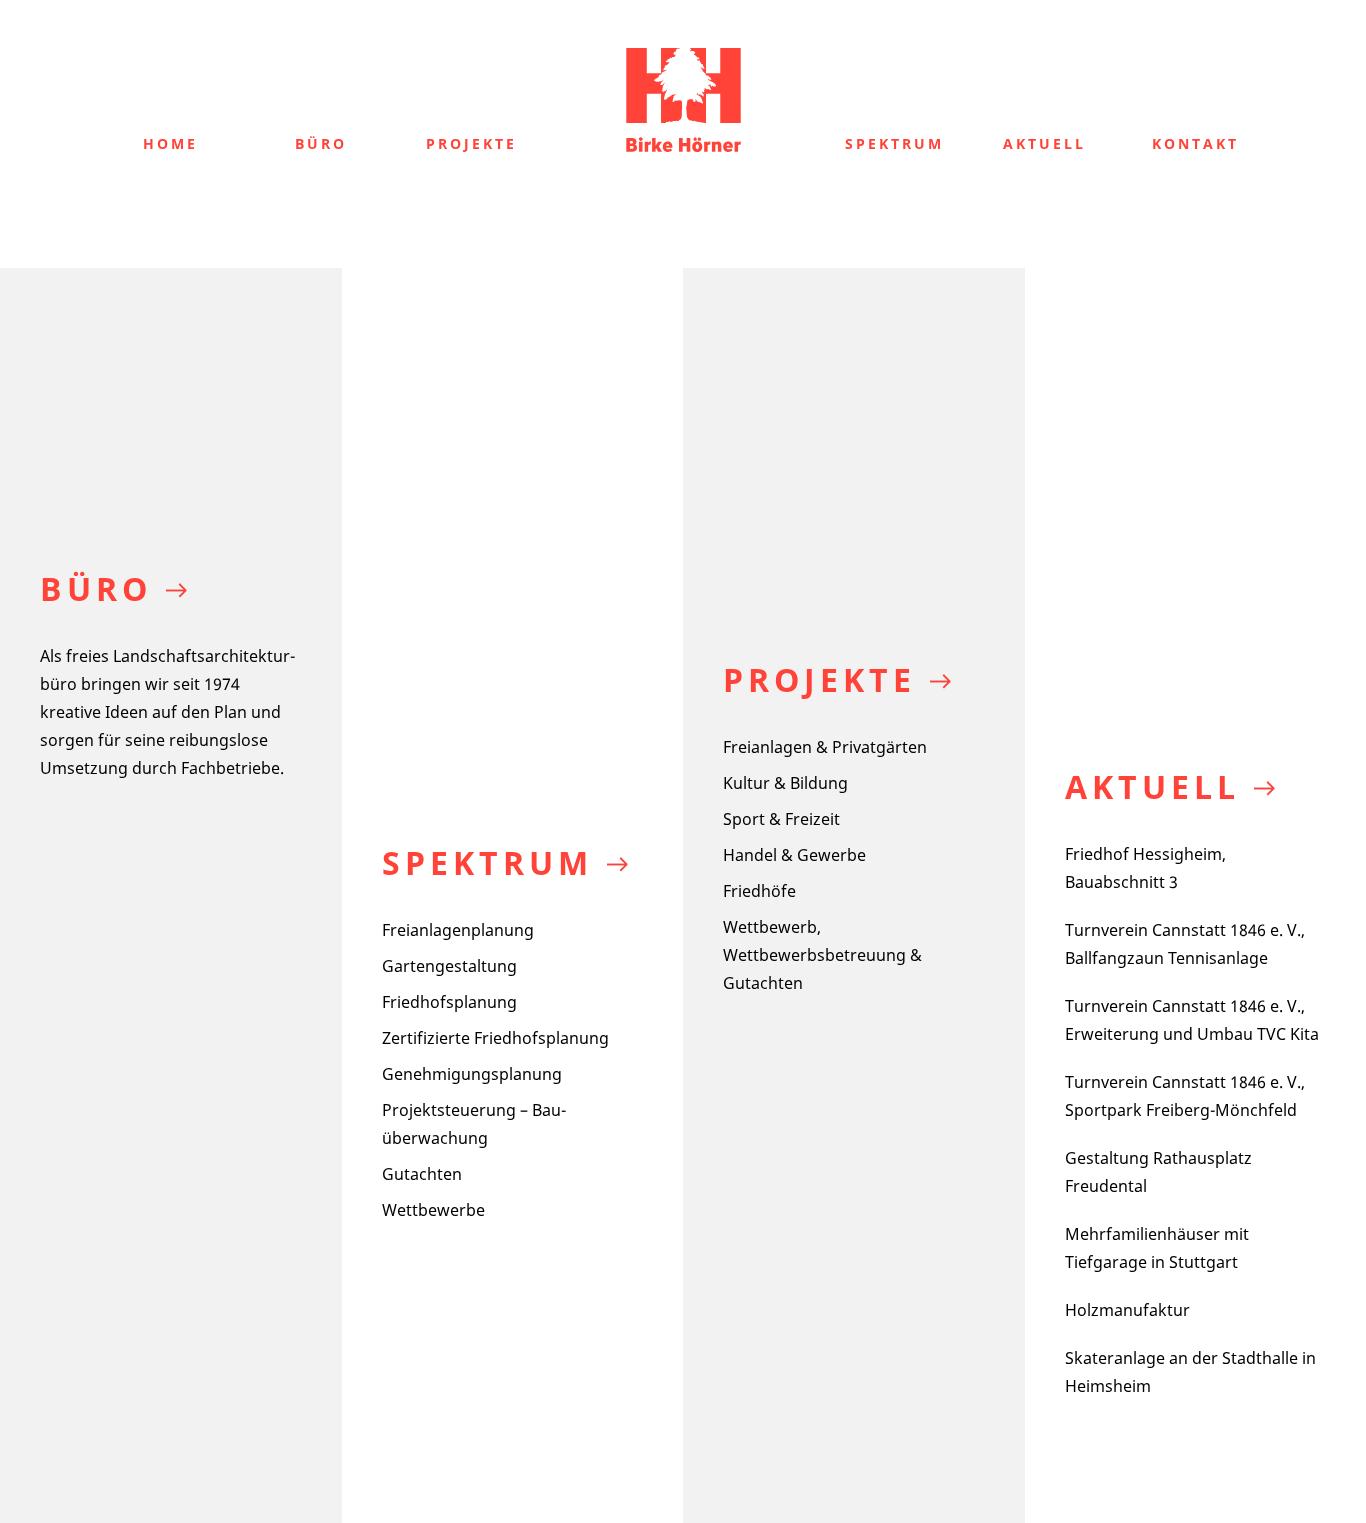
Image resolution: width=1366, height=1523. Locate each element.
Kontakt (1195, 143)
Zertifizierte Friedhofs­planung (495, 1038)
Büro (321, 143)
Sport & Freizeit (781, 819)
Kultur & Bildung (785, 783)
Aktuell (1044, 143)
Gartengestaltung (449, 966)
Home (170, 143)
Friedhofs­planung (449, 1002)
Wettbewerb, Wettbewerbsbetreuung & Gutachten (822, 955)
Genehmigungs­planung (472, 1074)
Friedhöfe (759, 891)
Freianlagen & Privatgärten (825, 747)
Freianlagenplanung (458, 930)
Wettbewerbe (433, 1210)
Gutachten (422, 1174)
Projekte (471, 143)
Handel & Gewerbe (794, 855)
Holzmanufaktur (1127, 1310)
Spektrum (894, 143)
